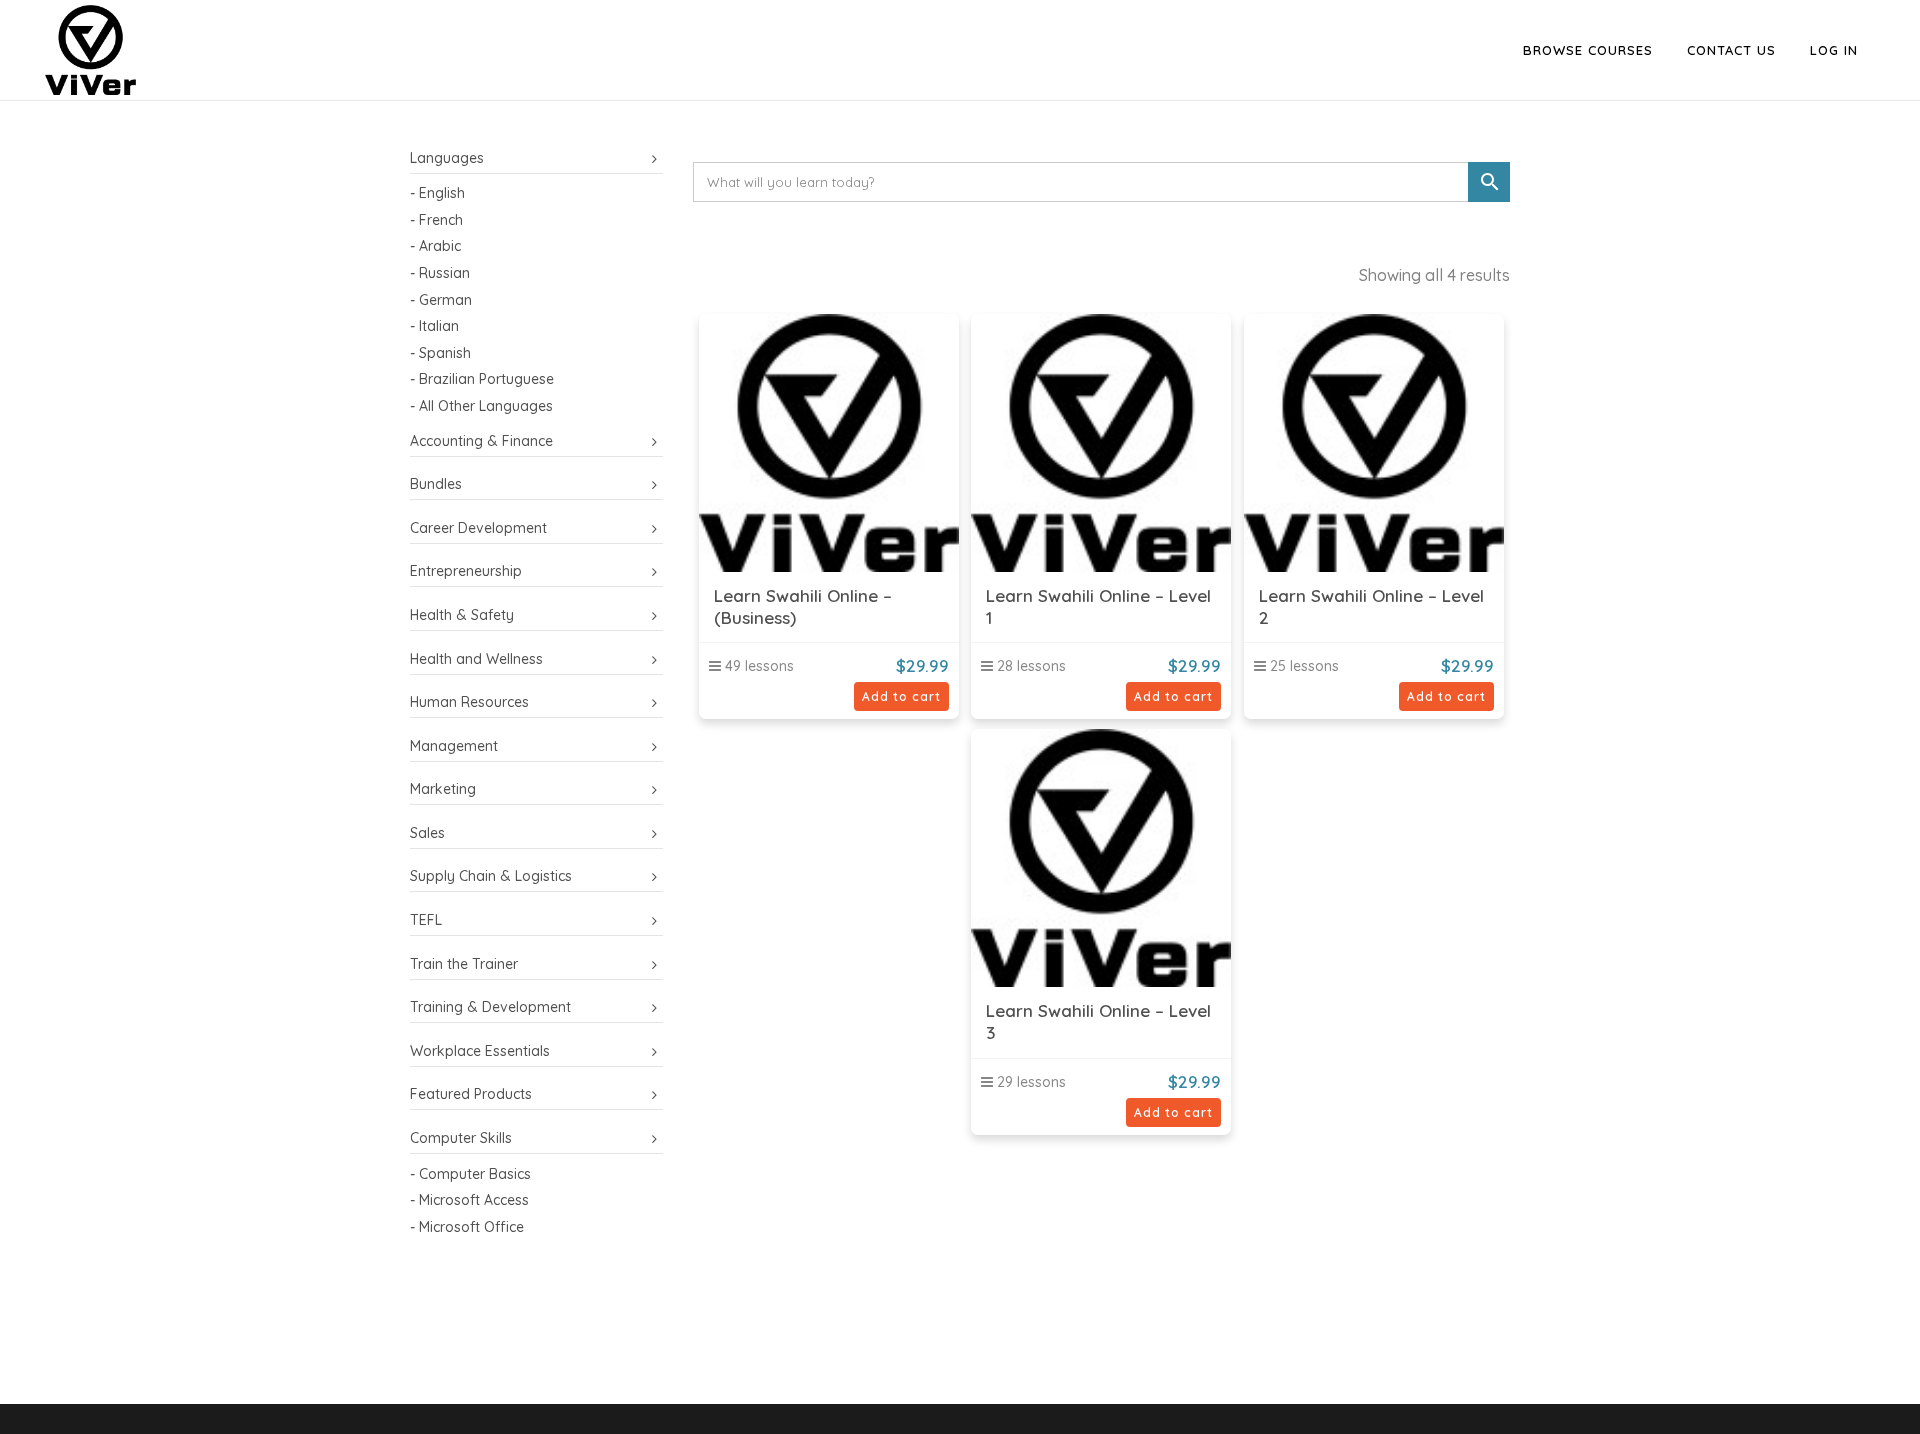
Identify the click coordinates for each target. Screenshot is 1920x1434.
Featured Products (471, 1094)
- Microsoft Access (469, 1200)
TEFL (426, 920)
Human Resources (469, 702)
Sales (427, 833)
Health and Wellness (476, 659)
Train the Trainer (464, 964)
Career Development (478, 528)
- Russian (440, 273)
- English (437, 193)
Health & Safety (462, 615)
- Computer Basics (470, 1174)
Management (454, 746)
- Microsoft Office (467, 1227)
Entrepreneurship (466, 571)
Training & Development (490, 1007)
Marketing (443, 789)
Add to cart (901, 696)
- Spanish (440, 353)
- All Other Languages (481, 406)
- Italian (434, 326)
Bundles (436, 484)
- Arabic (435, 246)
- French (436, 220)
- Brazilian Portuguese (482, 379)
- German (441, 300)
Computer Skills (461, 1138)
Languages (447, 158)
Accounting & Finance (481, 441)
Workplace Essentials (480, 1051)
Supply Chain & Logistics (491, 876)
